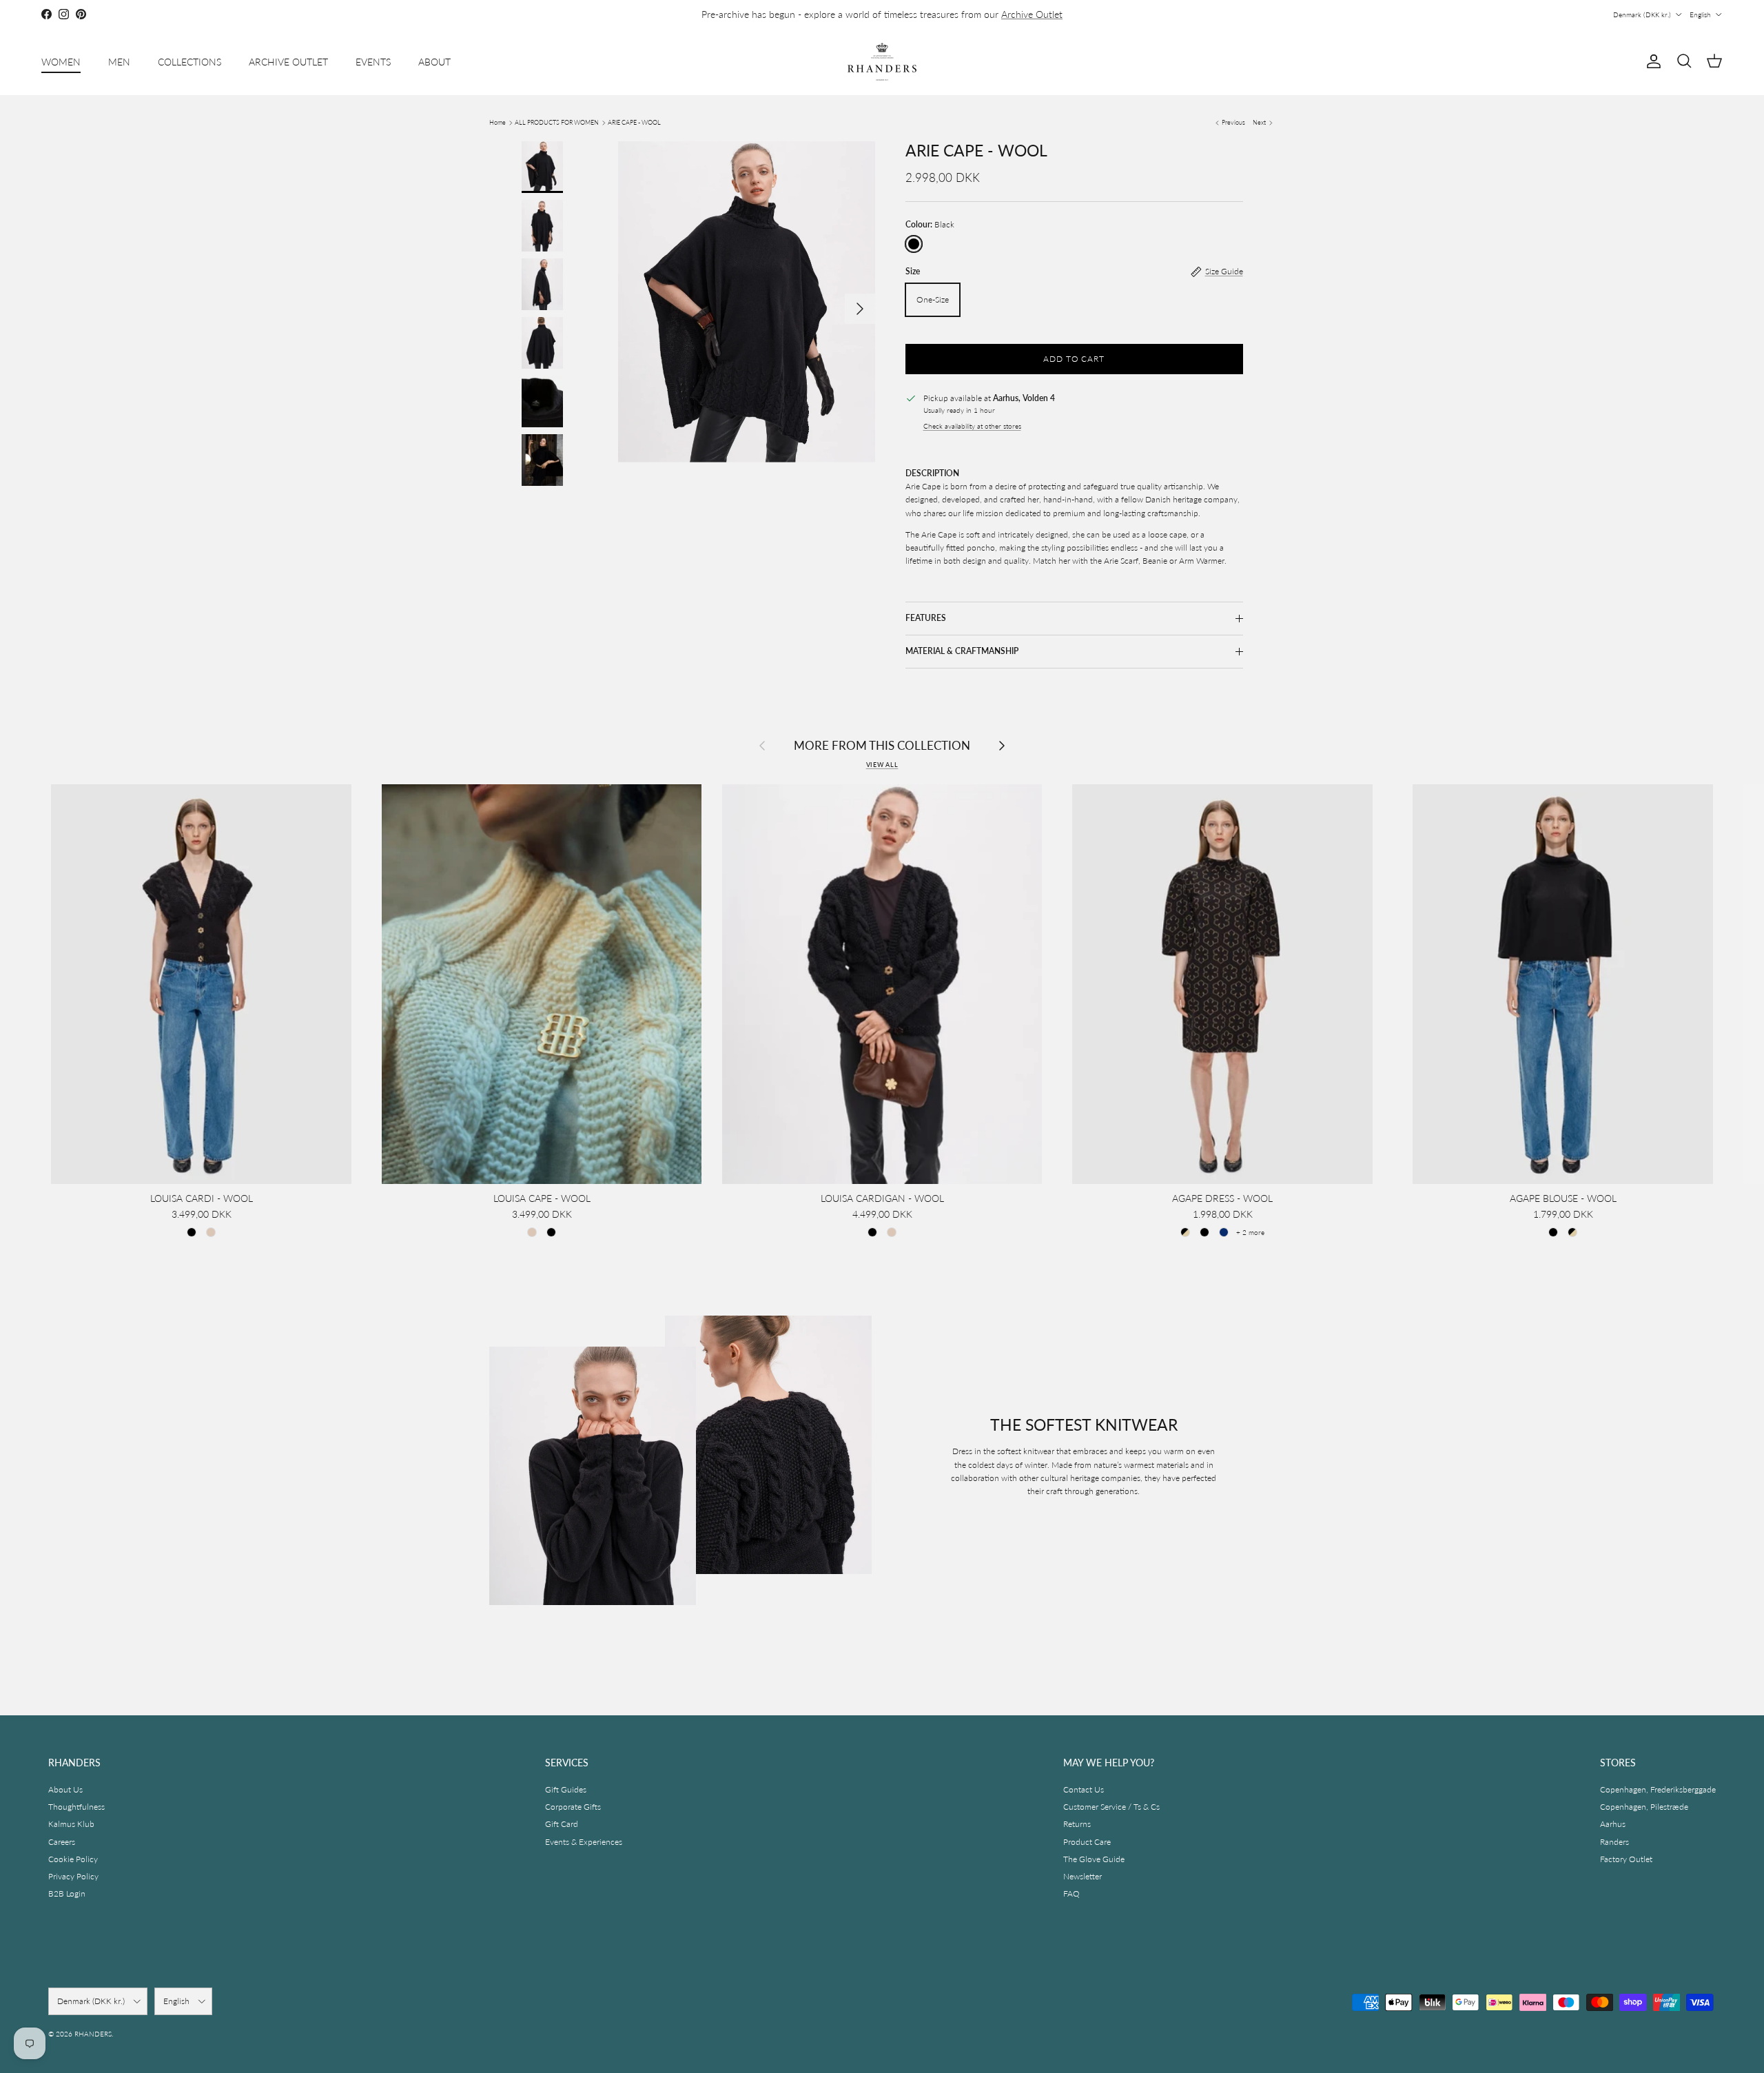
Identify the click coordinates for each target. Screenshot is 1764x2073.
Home (498, 122)
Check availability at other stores (972, 426)
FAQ (1071, 1893)
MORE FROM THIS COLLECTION (882, 745)
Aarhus (1613, 1824)
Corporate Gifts (573, 1807)
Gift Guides (566, 1789)
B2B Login (67, 1893)
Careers (62, 1842)
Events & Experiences (584, 1842)
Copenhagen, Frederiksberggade (1658, 1789)
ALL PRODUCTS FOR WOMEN (557, 122)
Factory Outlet (1626, 1859)
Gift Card (562, 1824)
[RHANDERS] (882, 62)
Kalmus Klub (71, 1824)
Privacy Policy (73, 1876)
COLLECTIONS (189, 62)
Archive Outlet (1032, 14)
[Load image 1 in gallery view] (747, 302)
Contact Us (1084, 1789)
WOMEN (61, 62)
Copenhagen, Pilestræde (1644, 1807)
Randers (1614, 1842)
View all (882, 765)
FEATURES (926, 618)
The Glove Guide (1094, 1859)
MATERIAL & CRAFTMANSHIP (962, 651)
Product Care (1087, 1842)
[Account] (1651, 61)
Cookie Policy (73, 1859)
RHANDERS (93, 2034)
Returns (1077, 1824)
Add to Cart (1074, 359)
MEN (119, 62)
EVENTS (373, 62)
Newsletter (1083, 1876)
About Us (65, 1789)
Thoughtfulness (76, 1807)
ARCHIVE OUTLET (288, 62)
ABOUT (434, 62)
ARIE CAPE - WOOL (634, 122)
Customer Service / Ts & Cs (1111, 1807)
